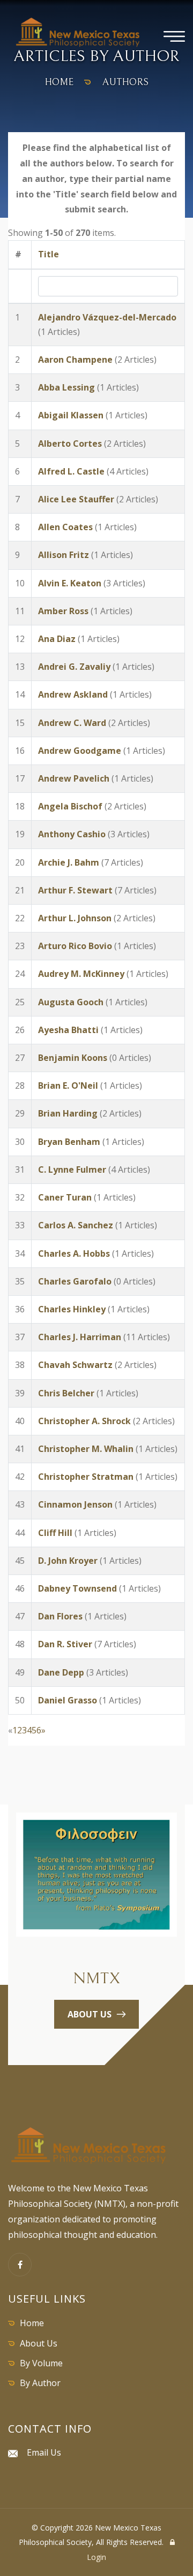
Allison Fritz (64, 555)
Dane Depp (61, 1672)
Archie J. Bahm (69, 862)
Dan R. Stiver (65, 1644)
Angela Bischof (70, 806)
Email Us (44, 2452)
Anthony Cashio (72, 834)
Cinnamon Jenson (75, 1504)
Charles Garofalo (75, 1281)
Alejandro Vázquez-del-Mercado (107, 317)
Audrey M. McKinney (81, 974)
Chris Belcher (66, 1393)
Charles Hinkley (72, 1309)
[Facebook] (20, 2265)
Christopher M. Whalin (86, 1449)
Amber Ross (63, 611)
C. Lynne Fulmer (72, 1169)
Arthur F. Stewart (75, 890)
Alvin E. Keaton (70, 583)
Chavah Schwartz (75, 1365)
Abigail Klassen (71, 415)
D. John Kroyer (68, 1561)
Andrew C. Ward (72, 723)
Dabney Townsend (77, 1588)
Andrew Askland (73, 694)
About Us (39, 2343)
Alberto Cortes (70, 444)
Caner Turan (65, 1197)
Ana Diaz (57, 639)
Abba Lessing (66, 387)
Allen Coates (65, 527)
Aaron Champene (75, 360)
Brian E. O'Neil (68, 1086)
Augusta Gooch (71, 1002)
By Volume (41, 2363)
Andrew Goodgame (80, 751)
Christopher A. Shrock (84, 1421)
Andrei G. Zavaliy (74, 667)
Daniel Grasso (68, 1700)
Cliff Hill (55, 1533)
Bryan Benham (69, 1142)
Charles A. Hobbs (74, 1253)
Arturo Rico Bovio (75, 946)
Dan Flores (60, 1616)
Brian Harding (68, 1113)
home (59, 82)
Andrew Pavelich (74, 778)
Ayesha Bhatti (68, 1030)
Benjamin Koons (73, 1058)
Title (49, 254)
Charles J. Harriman (80, 1337)
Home (32, 2323)
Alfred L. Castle (71, 471)
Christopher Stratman (86, 1477)
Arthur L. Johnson (75, 918)
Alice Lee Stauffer (76, 499)
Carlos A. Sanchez (76, 1225)
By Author (40, 2383)
